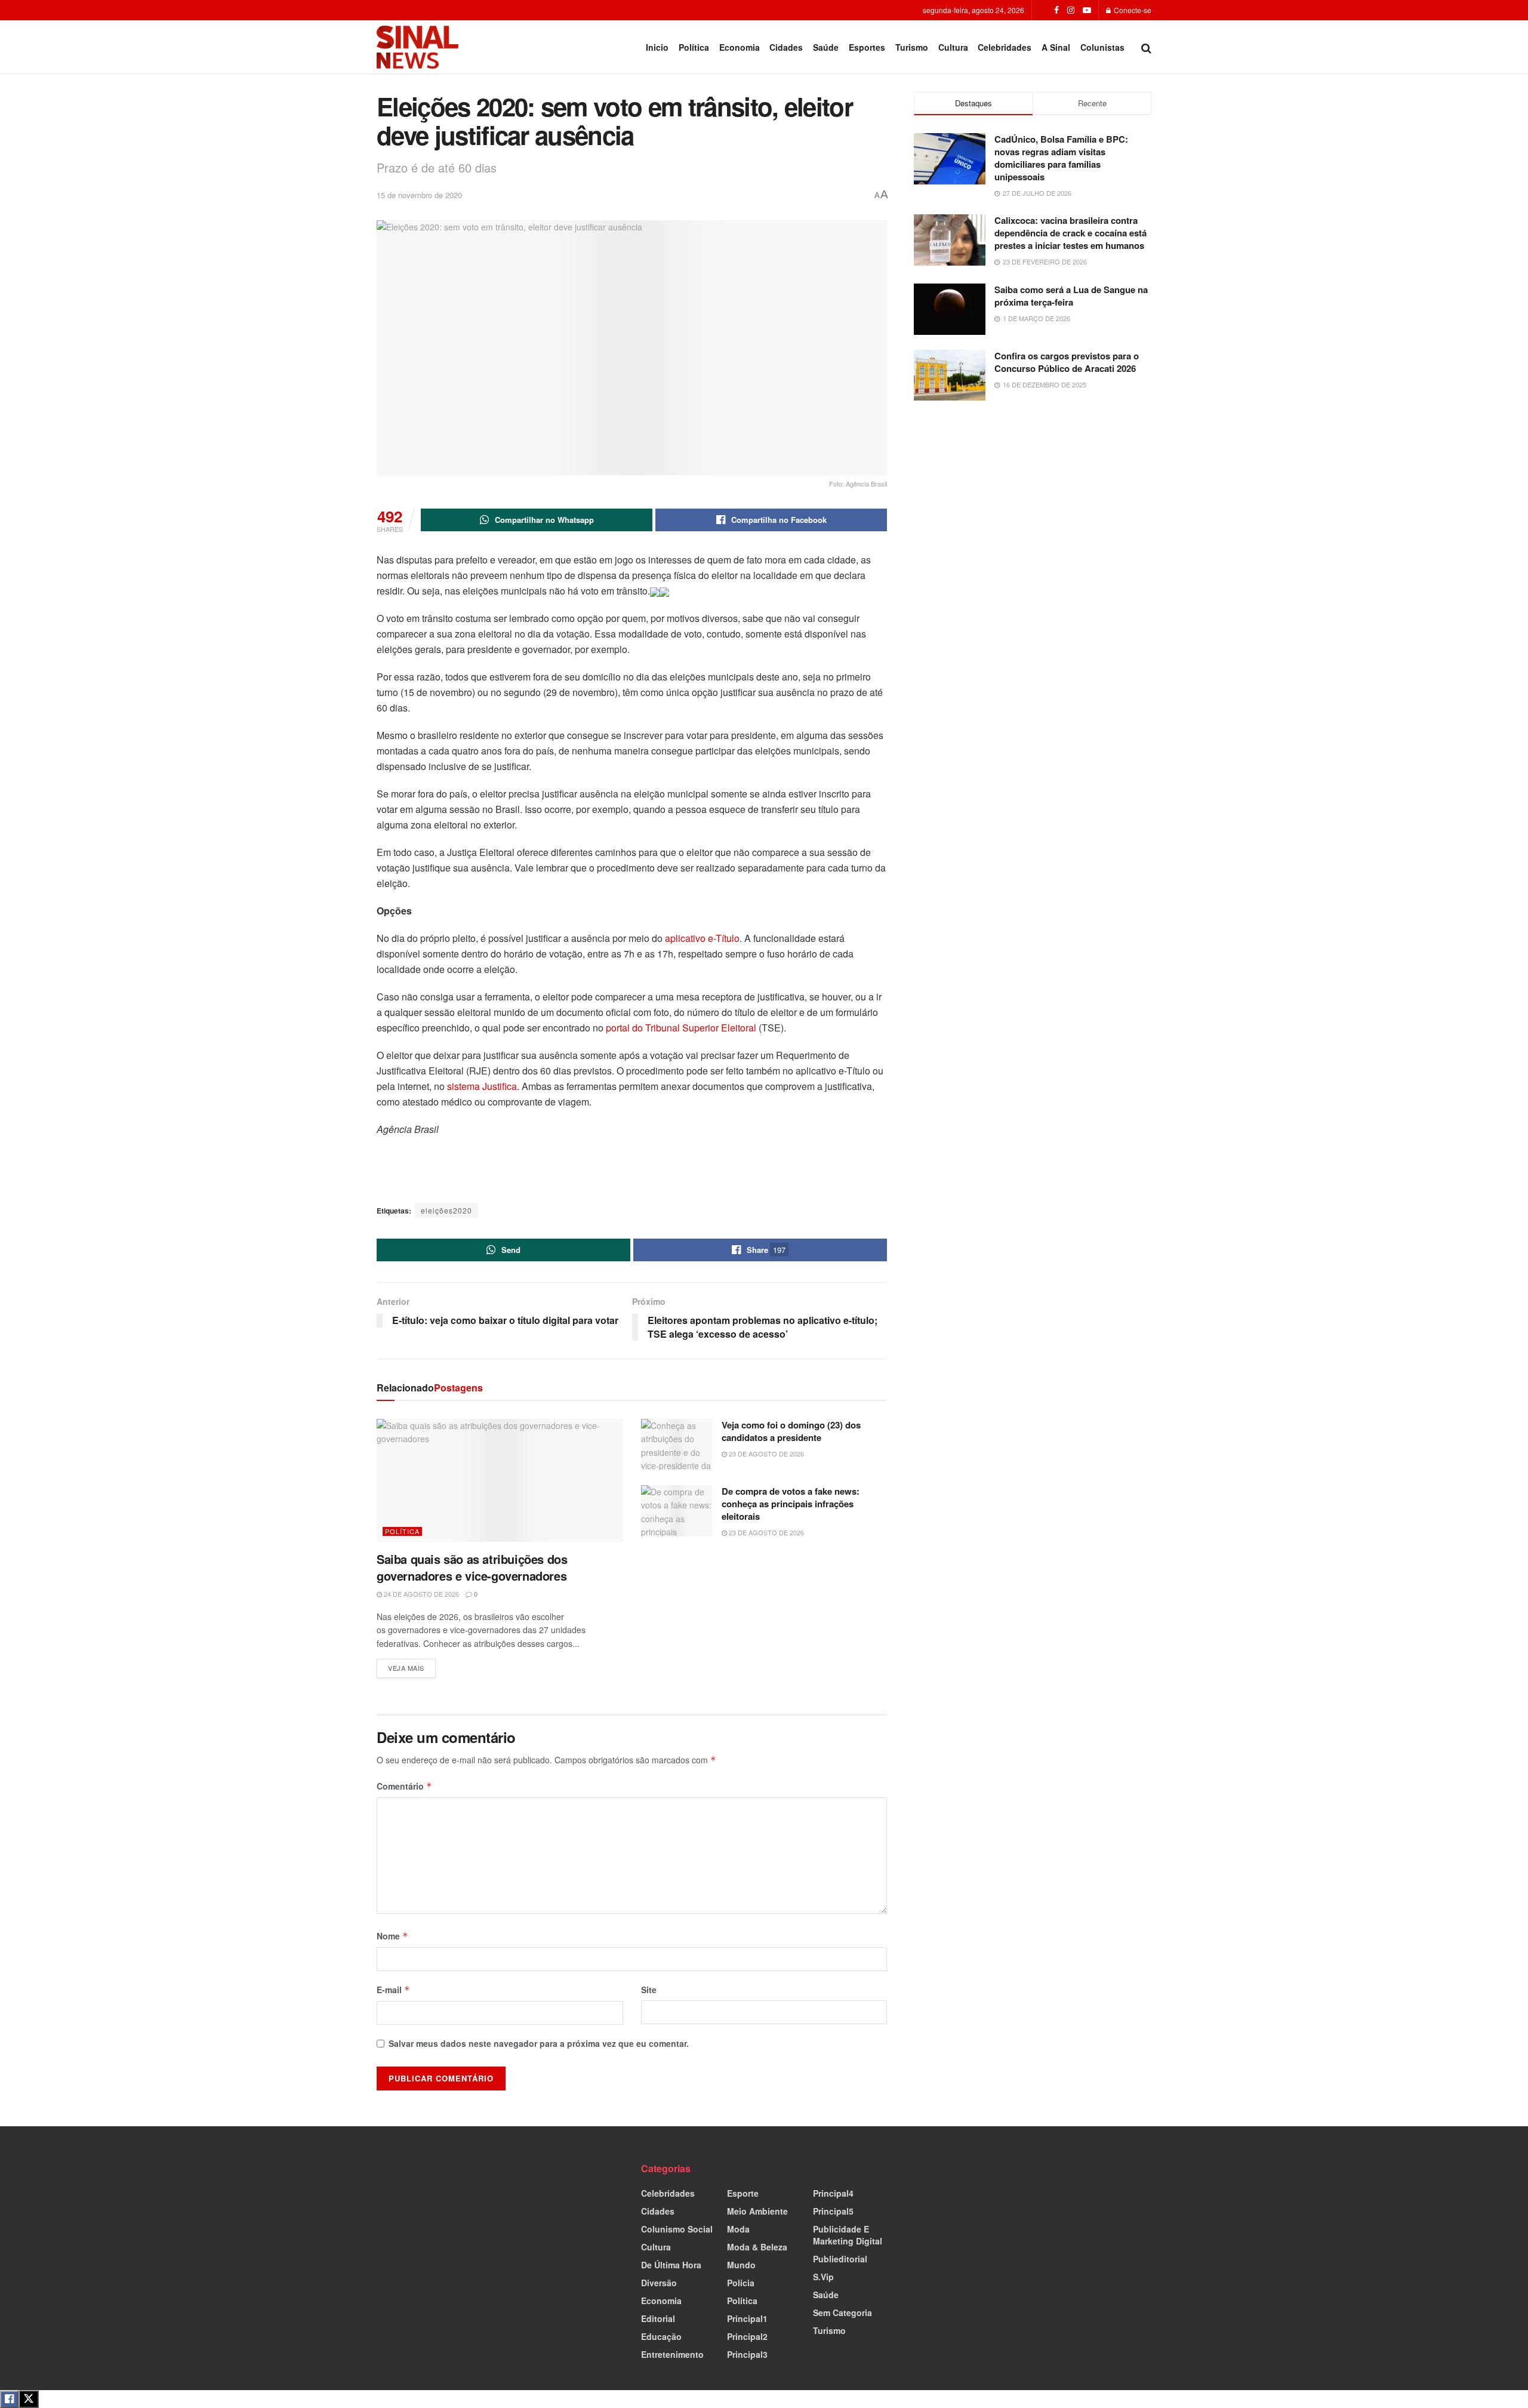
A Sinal (1056, 47)
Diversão (659, 2283)
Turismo (912, 47)
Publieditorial (840, 2259)
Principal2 (747, 2336)
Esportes (867, 47)
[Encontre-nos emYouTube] (1087, 10)
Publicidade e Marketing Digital (848, 2235)
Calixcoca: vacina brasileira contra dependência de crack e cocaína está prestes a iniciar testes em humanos (1070, 233)
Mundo (741, 2265)
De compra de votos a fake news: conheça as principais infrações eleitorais (791, 1504)
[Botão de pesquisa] (1146, 47)
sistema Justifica (481, 1086)
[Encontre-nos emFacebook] (1056, 10)
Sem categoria (842, 2312)
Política (694, 47)
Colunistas (1102, 47)
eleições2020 (446, 1210)
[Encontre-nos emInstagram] (1071, 10)
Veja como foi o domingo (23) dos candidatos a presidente (791, 1431)
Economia (740, 47)
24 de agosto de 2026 (420, 1594)
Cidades (786, 47)
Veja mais (412, 1666)
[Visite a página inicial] (418, 47)
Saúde (826, 47)
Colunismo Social (677, 2229)
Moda (738, 2229)
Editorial (658, 2318)
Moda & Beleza (757, 2247)
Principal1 (747, 2318)
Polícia (741, 2283)
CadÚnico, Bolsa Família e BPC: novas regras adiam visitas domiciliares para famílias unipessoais (1061, 158)
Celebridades (1005, 47)
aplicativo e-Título (702, 938)
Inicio (657, 47)
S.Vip (823, 2277)
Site (649, 1990)
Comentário (404, 1786)
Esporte (743, 2193)
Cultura (953, 47)
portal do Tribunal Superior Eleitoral (681, 1028)
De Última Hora (671, 2265)
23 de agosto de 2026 (765, 1454)
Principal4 (833, 2193)
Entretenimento (672, 2354)
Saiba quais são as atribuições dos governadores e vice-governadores (472, 1567)
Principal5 (833, 2211)
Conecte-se (1132, 10)
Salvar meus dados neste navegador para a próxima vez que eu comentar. (539, 2043)
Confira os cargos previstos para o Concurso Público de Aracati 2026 (1067, 362)
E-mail (393, 1990)
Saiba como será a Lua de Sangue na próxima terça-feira (1071, 296)
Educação (661, 2336)
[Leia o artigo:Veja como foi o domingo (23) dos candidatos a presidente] (677, 1445)
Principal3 (747, 2354)
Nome (392, 1936)
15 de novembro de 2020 (419, 195)
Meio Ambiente (757, 2211)
